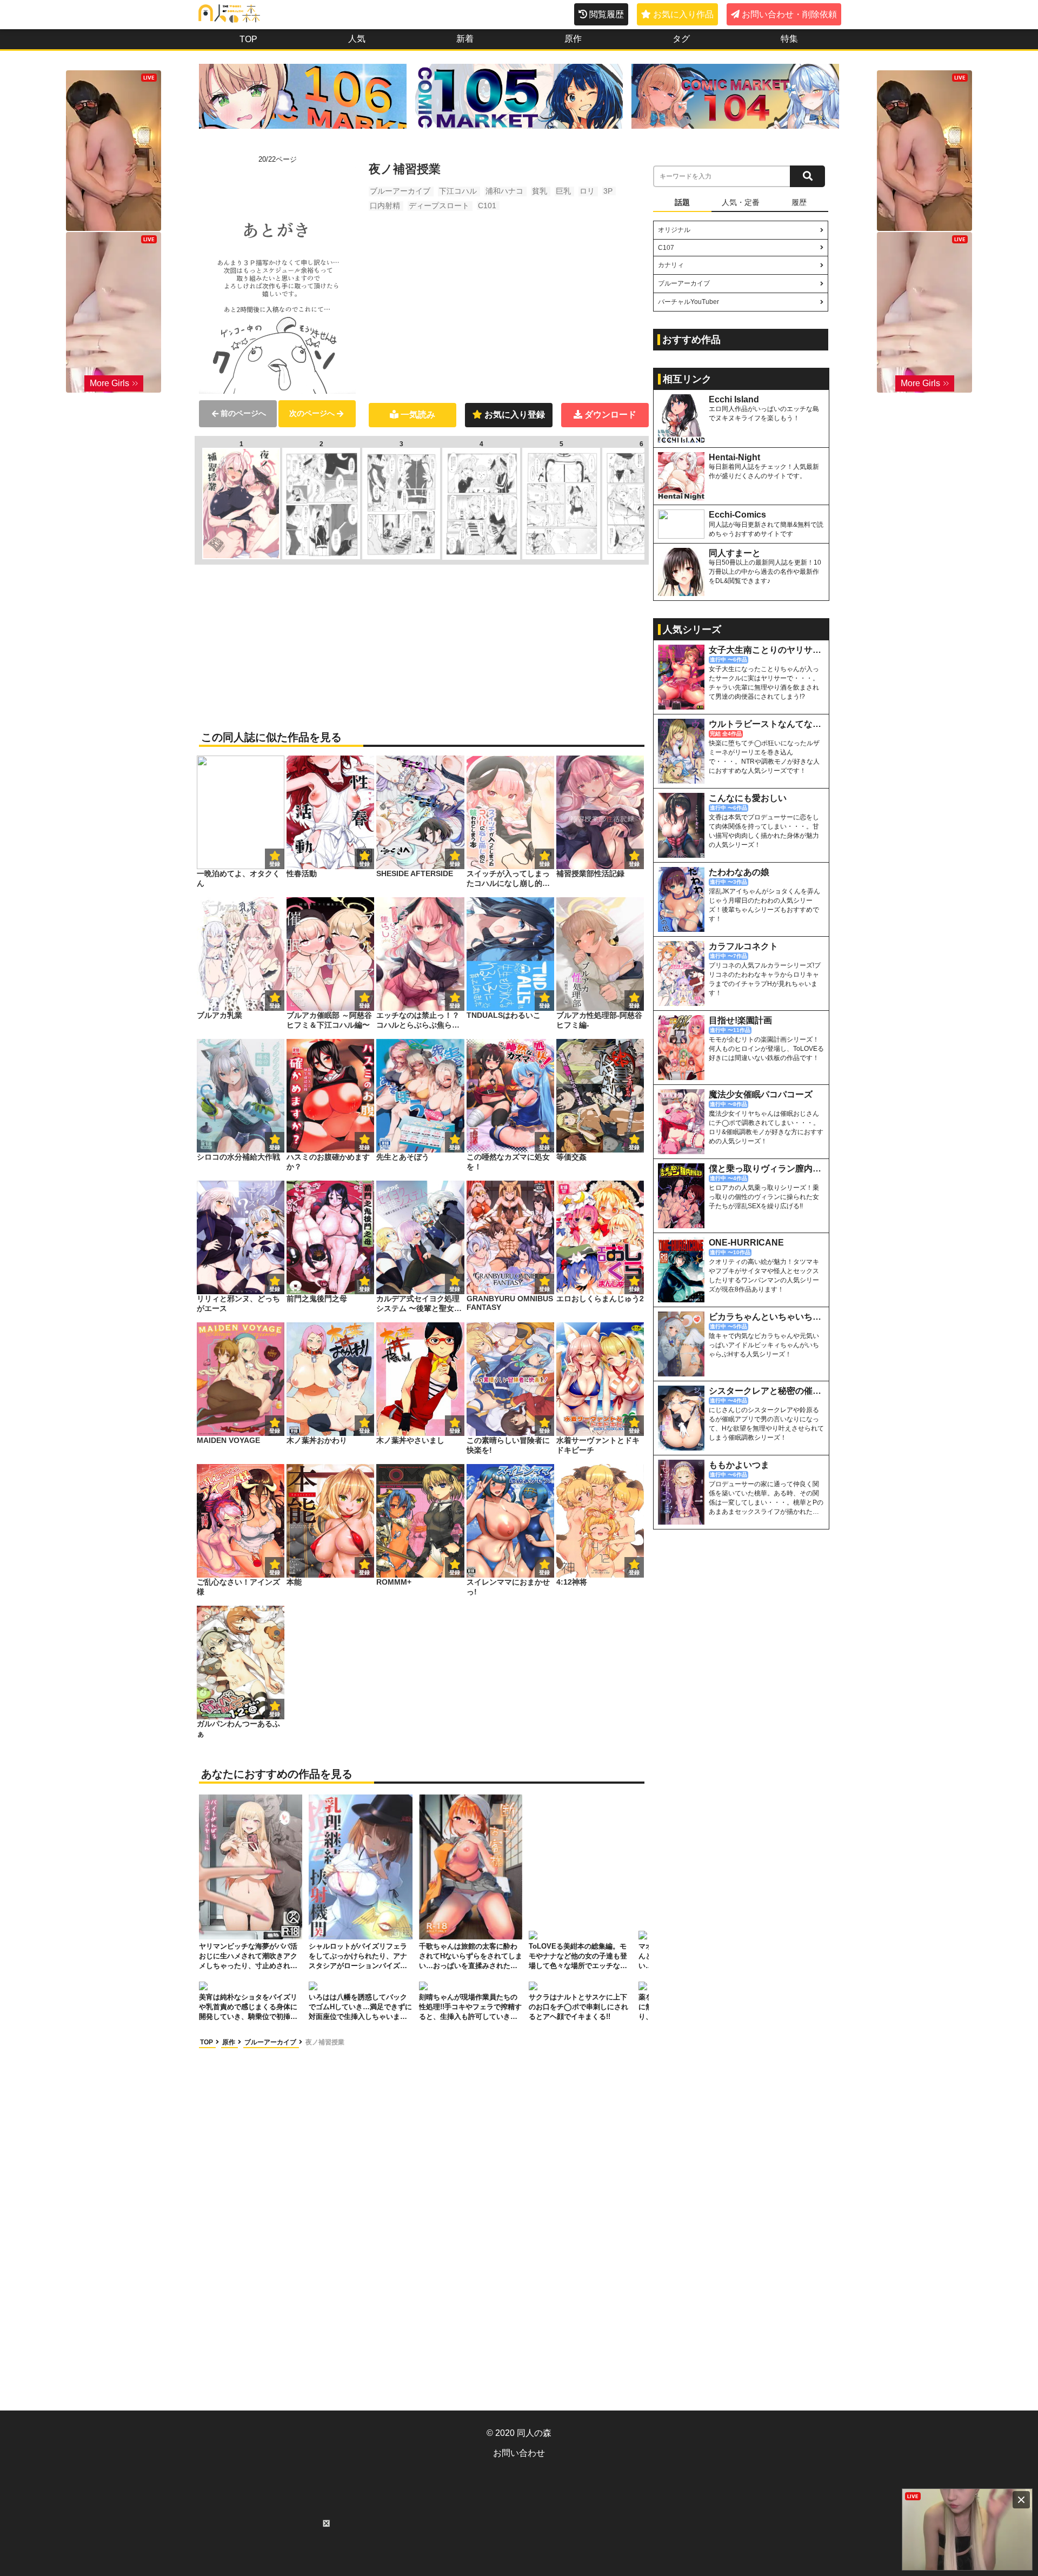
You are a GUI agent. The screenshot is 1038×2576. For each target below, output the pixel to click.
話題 (682, 202)
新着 (465, 39)
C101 (487, 206)
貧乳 (540, 191)
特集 (789, 39)
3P (608, 191)
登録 (364, 864)
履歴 (799, 202)
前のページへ (243, 413)
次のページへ (312, 413)
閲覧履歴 (607, 14)
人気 (357, 39)
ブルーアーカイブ (400, 191)
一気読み (418, 415)
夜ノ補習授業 (325, 2042)
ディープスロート (439, 206)
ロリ (587, 191)
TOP (248, 39)
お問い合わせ (519, 2453)
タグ (681, 39)
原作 (573, 39)
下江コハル (458, 191)
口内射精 (385, 206)
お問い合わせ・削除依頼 (789, 14)
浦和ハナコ (504, 191)
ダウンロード (610, 415)
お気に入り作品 (683, 14)
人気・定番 (741, 202)
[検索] (807, 176)
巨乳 (563, 191)
